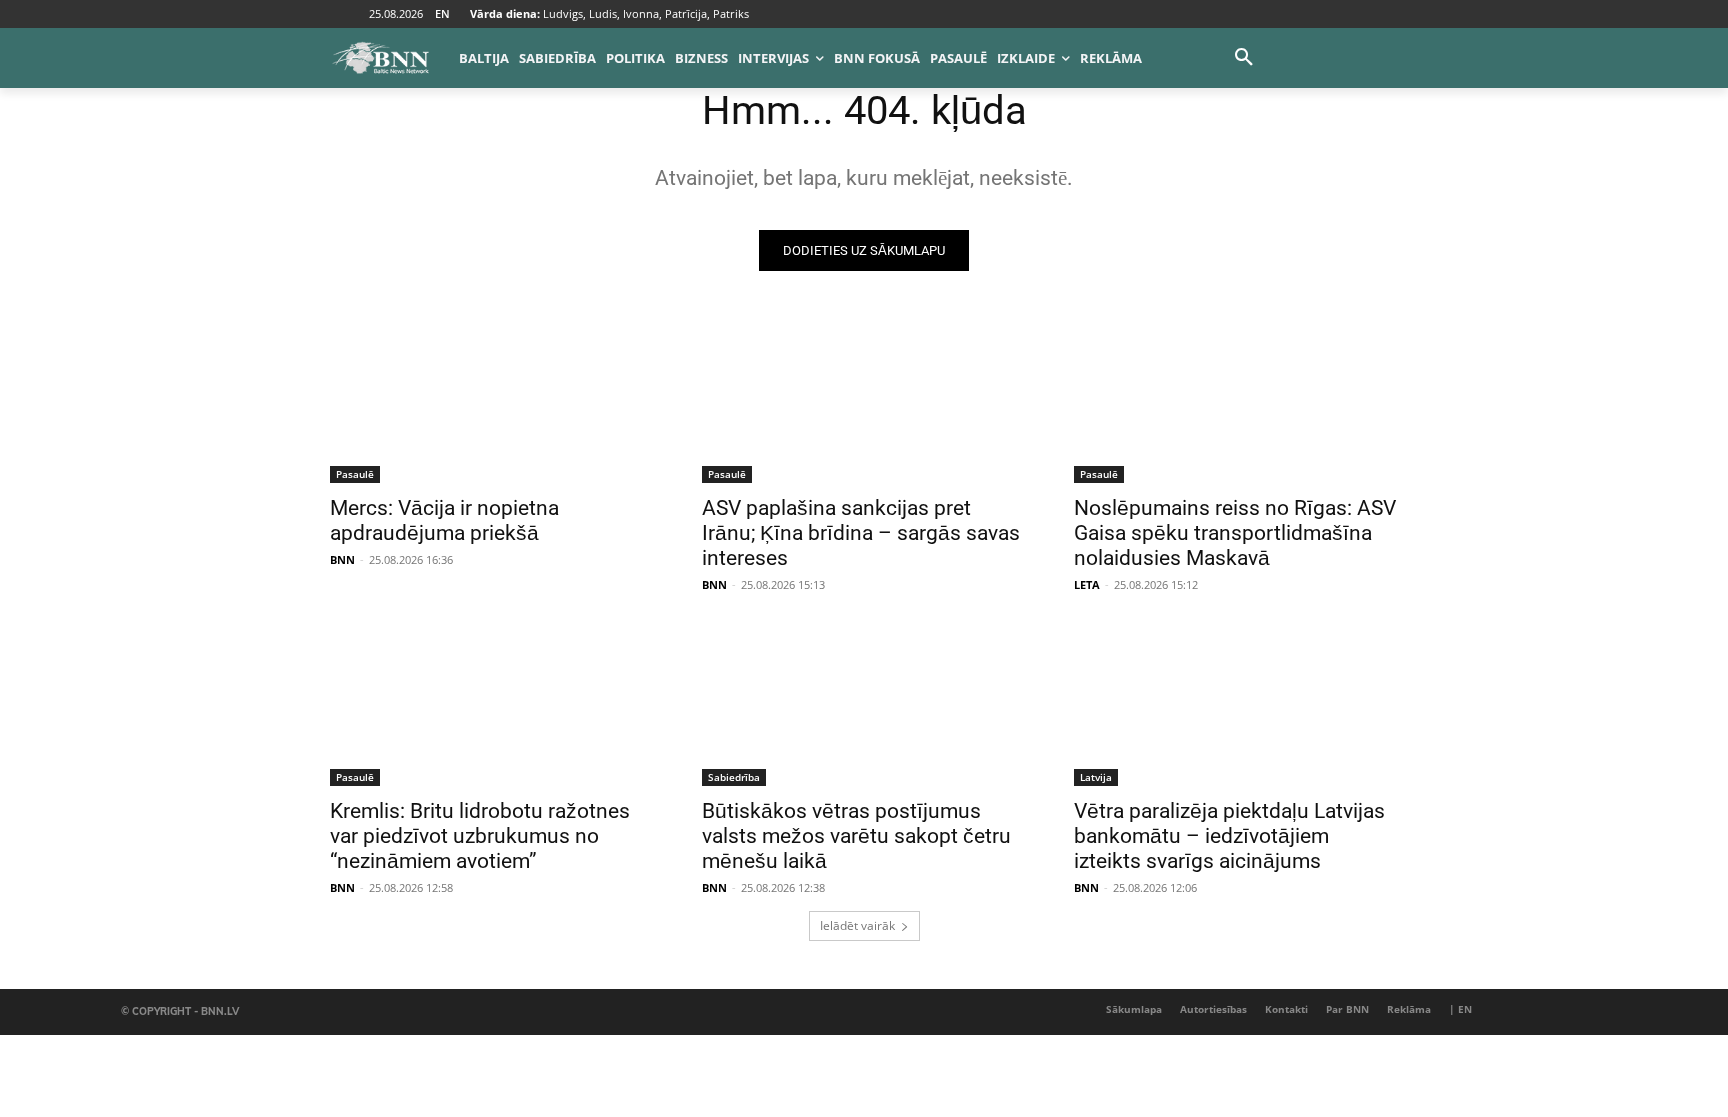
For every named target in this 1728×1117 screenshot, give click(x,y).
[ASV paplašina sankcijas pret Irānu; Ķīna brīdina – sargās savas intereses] (864, 402)
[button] (1244, 58)
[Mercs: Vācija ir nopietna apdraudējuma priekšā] (492, 402)
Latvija (1096, 777)
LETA (1087, 584)
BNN (342, 559)
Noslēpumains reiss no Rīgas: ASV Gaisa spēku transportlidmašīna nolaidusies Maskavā (1235, 533)
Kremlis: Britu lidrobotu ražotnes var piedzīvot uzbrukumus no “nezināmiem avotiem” (480, 836)
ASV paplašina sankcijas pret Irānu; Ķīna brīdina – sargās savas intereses (861, 533)
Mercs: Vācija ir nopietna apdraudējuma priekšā (444, 520)
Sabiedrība (734, 777)
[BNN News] (380, 58)
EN (442, 13)
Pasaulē (355, 474)
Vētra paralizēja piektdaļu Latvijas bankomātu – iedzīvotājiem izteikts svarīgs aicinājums (1229, 836)
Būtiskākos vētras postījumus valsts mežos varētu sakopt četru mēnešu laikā (856, 836)
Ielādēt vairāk (857, 925)
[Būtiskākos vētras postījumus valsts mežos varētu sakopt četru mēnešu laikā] (864, 705)
